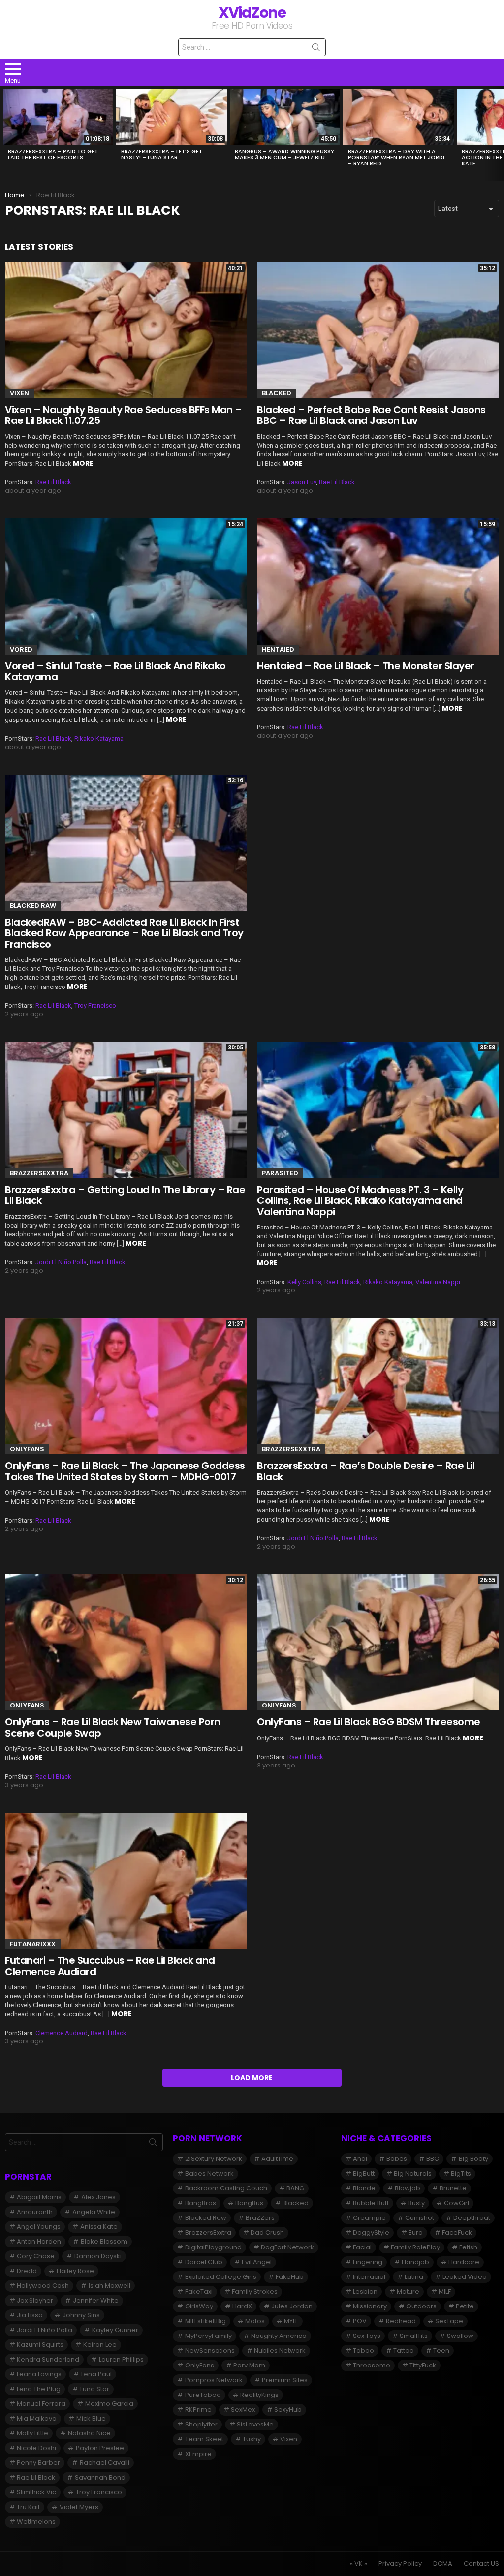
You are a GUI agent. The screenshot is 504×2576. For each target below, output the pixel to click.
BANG (295, 2188)
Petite (465, 2306)
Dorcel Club (204, 2262)
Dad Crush (267, 2232)
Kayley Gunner (115, 2330)
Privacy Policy (400, 2564)
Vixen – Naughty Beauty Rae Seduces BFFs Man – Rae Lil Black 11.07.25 (124, 415)
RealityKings (259, 2395)
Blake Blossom (104, 2241)
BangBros (201, 2203)
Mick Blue (91, 2418)
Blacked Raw (33, 906)
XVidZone (252, 13)
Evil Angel (257, 2262)
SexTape (449, 2321)
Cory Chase (36, 2256)
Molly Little (32, 2433)
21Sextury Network (214, 2159)
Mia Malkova (37, 2418)
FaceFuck (457, 2232)
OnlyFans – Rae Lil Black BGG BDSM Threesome (369, 1722)
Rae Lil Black (53, 482)
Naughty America (279, 2336)
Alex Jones (98, 2197)
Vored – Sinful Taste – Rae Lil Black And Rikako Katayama (115, 672)
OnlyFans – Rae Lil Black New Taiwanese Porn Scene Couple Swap (113, 1727)
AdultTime (277, 2159)
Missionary (370, 2306)
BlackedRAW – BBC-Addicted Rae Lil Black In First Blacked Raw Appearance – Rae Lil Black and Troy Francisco (124, 933)
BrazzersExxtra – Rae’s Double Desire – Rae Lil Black (366, 1471)
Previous (5, 133)
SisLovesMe (255, 2424)
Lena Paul (96, 2374)
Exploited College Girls (221, 2277)
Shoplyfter (201, 2424)
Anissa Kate (99, 2227)
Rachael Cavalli (105, 2463)
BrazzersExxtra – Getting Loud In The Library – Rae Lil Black (125, 1195)
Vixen (19, 393)
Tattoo (404, 2351)
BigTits (461, 2173)
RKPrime (198, 2410)
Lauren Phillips (121, 2359)
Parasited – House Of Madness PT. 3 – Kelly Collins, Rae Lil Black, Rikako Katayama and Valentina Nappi (360, 1201)
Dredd (27, 2271)
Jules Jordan (292, 2306)
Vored (21, 649)
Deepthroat (472, 2218)
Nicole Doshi (36, 2448)
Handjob (415, 2262)
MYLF (291, 2321)
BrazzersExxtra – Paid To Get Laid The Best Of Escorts (53, 154)
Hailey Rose (75, 2271)
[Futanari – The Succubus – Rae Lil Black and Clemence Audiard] (126, 1881)
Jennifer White (96, 2300)
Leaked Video (465, 2277)
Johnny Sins (81, 2315)
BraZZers (260, 2218)
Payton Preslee (100, 2448)
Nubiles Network (280, 2351)
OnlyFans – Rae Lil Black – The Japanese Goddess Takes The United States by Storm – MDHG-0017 (125, 1471)
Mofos (255, 2321)
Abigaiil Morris (39, 2197)
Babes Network (209, 2173)
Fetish (468, 2247)
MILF (445, 2291)
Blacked (277, 393)
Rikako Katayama (99, 738)
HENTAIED (278, 649)
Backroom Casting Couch (226, 2188)
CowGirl (457, 2203)
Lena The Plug (39, 2389)
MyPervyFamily (208, 2336)
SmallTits (414, 2336)
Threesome (372, 2365)
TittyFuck (423, 2365)
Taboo (363, 2351)
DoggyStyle (371, 2232)
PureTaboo (203, 2395)
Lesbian (365, 2291)
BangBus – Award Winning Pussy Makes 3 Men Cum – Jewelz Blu (284, 154)
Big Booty (473, 2159)
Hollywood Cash (43, 2286)
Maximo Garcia (109, 2404)
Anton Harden (39, 2241)
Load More (252, 2078)
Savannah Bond (100, 2477)
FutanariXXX (33, 1944)
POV (360, 2321)
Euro (416, 2232)
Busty (416, 2203)
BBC (433, 2159)
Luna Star (95, 2389)
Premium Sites (285, 2380)
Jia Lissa (30, 2315)
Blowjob (408, 2188)
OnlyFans (27, 1449)
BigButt (364, 2173)
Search (316, 49)
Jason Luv (302, 482)
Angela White (94, 2212)
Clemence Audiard (62, 2033)
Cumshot (420, 2218)
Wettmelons (36, 2522)
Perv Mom (249, 2365)
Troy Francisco (95, 1005)
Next (499, 133)
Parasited (280, 1173)
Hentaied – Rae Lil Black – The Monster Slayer (366, 666)
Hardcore (464, 2262)
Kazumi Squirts (40, 2345)
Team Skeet (204, 2439)
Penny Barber (38, 2463)
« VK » (359, 2564)
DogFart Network (287, 2247)
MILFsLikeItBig (205, 2321)
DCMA (443, 2564)
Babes (397, 2159)
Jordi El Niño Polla (61, 1262)
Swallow (460, 2336)
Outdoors (421, 2306)
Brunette (453, 2188)
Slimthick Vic (36, 2492)
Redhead (401, 2321)
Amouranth (35, 2212)
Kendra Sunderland (48, 2359)
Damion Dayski (98, 2256)
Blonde (364, 2188)
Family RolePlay (415, 2247)
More (83, 463)
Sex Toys (367, 2336)
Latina (414, 2277)
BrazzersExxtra (39, 1173)
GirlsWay (199, 2306)
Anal (360, 2159)
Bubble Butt (371, 2203)
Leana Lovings (39, 2374)
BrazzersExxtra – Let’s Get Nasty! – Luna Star (162, 154)
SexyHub (288, 2410)
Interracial (369, 2277)
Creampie (369, 2218)
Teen (441, 2351)
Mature (408, 2291)
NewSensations (210, 2351)
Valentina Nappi (438, 1282)
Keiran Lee (100, 2345)
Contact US (481, 2564)
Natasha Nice (89, 2433)
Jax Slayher (35, 2300)
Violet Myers (79, 2507)
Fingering (368, 2262)
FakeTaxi (199, 2291)
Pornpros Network (214, 2380)
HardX (242, 2306)
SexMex (243, 2410)
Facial (362, 2247)
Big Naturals (413, 2173)
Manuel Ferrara (41, 2404)
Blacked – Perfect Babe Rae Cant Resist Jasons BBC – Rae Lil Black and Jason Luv (371, 415)
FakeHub (290, 2277)
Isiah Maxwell (110, 2286)
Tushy (252, 2439)
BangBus (249, 2203)
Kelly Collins (304, 1282)
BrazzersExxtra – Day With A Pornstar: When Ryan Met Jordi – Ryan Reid (396, 157)
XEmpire (198, 2454)
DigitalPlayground (213, 2247)
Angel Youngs (39, 2227)
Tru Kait (28, 2507)
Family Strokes (255, 2291)
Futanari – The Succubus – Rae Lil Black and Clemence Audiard (110, 1966)
